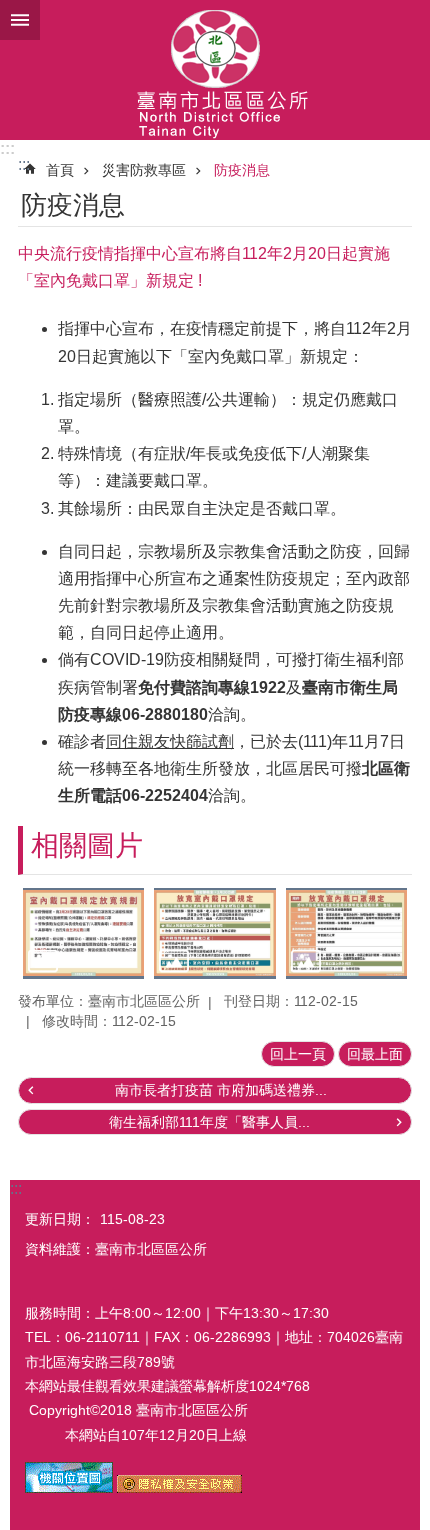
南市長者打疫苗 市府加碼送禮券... (221, 1090)
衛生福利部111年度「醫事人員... (209, 1122)
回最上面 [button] (375, 1054)
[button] (83, 933)
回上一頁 (298, 1054)
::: (7, 148)
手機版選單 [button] (20, 20)
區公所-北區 (215, 70)
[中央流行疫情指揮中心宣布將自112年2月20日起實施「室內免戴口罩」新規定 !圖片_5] (179, 1488)
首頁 (60, 170)
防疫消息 (242, 170)
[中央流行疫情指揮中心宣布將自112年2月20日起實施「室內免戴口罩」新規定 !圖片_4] (69, 1488)
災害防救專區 (144, 170)
